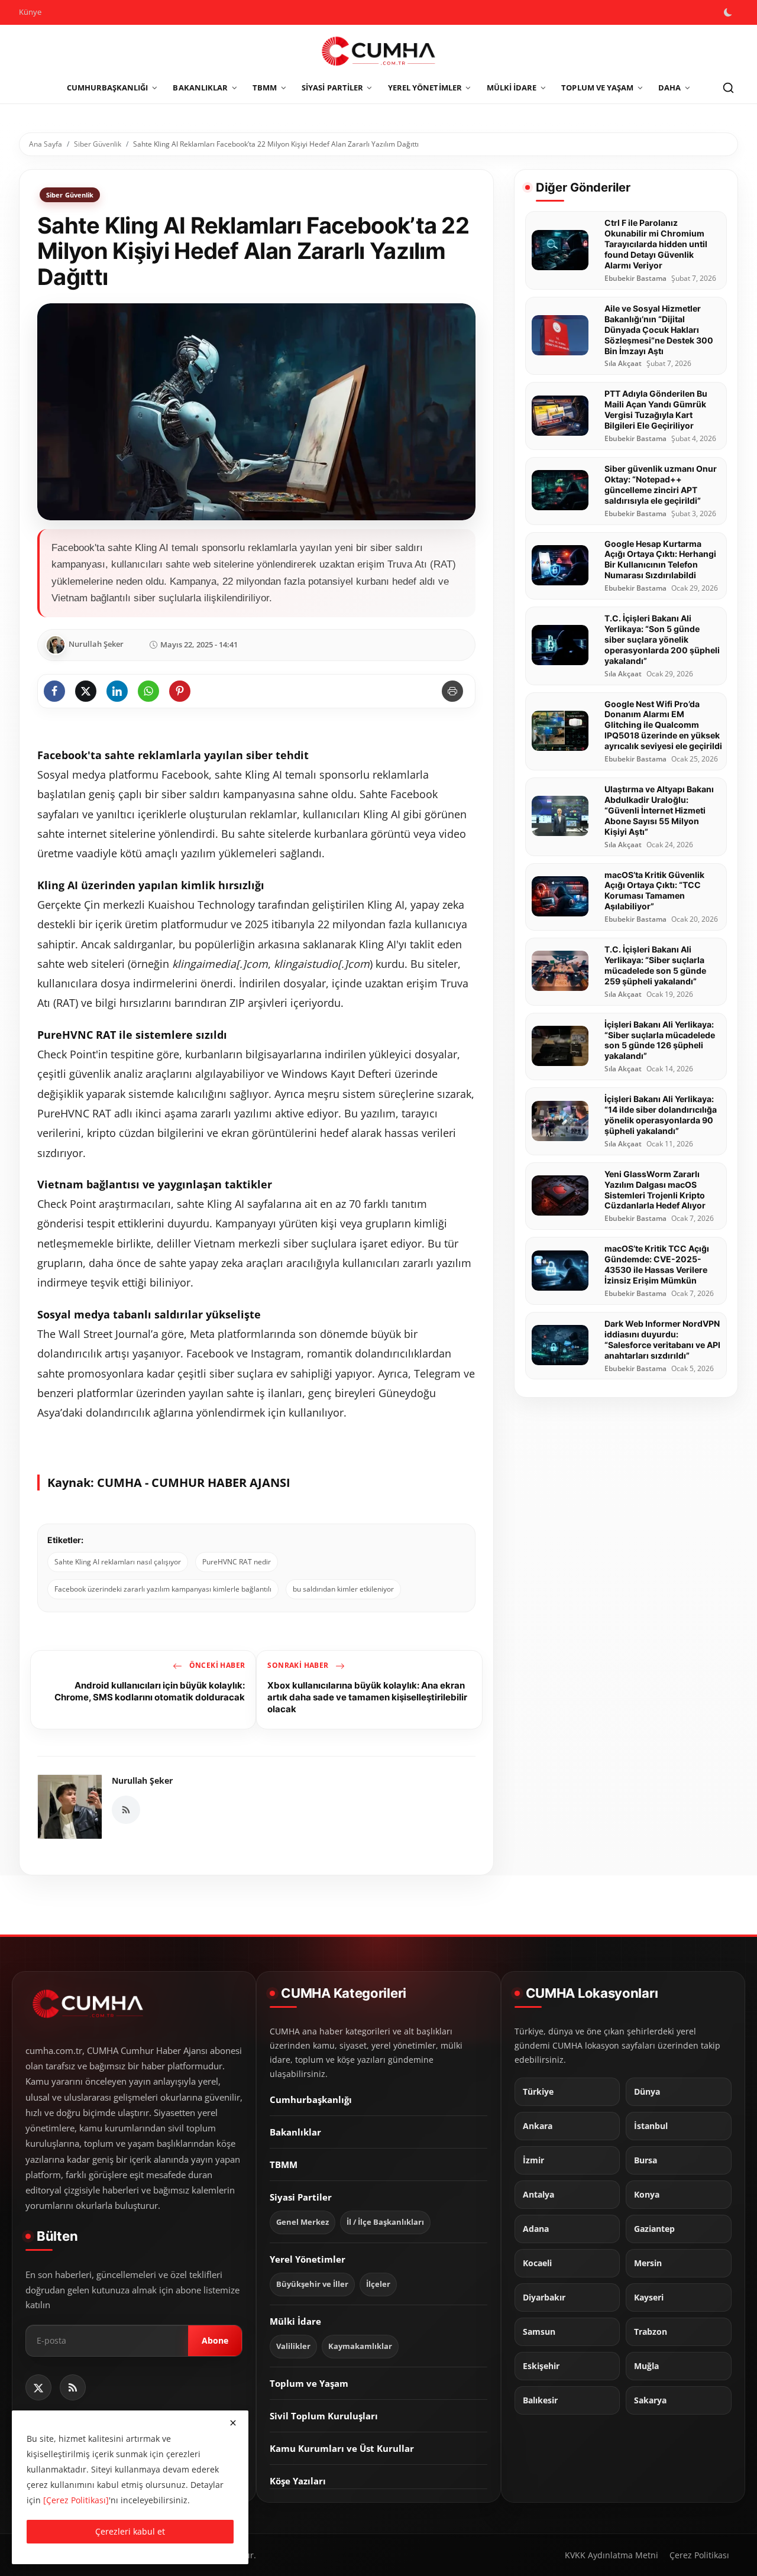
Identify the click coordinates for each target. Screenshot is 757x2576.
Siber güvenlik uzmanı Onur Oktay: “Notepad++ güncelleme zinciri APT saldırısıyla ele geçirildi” (661, 484)
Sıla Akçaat (623, 364)
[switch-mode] (729, 12)
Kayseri (649, 2298)
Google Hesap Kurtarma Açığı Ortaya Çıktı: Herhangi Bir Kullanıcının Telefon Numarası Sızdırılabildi (660, 559)
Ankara (538, 2127)
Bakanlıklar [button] (200, 88)
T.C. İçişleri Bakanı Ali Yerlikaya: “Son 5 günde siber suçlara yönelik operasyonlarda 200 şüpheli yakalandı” (662, 639)
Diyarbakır (544, 2298)
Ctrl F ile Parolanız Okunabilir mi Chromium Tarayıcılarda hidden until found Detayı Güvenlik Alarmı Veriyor (656, 244)
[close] (233, 2423)
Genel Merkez (303, 2222)
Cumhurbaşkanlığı (311, 2099)
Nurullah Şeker (142, 1780)
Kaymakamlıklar (360, 2346)
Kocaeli (537, 2264)
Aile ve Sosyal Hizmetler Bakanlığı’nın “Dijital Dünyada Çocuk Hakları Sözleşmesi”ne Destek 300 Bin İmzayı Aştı (659, 329)
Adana (536, 2230)
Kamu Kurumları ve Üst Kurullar (342, 2448)
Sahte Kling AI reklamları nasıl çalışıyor (118, 1562)
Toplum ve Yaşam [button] (597, 88)
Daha (669, 88)
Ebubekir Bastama (635, 278)
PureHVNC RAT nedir (237, 1562)
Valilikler (293, 2346)
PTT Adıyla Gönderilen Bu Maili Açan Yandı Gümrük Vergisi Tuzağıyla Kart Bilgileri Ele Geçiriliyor (656, 409)
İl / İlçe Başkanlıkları (385, 2222)
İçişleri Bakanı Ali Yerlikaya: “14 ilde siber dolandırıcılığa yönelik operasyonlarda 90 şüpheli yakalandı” (661, 1114)
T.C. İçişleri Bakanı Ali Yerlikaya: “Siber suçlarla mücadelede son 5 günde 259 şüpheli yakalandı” (655, 965)
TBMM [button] (265, 88)
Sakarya (650, 2401)
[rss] (73, 2387)
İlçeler (378, 2284)
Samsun (539, 2332)
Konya (647, 2195)
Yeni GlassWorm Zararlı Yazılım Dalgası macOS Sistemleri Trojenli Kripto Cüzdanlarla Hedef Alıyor (655, 1189)
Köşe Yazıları (298, 2481)
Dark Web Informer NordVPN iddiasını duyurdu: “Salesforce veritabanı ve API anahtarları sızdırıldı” (662, 1339)
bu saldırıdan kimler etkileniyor (343, 1589)
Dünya (647, 2092)
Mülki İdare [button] (512, 88)
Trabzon (651, 2332)
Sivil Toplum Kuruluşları (324, 2416)
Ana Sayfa (46, 144)
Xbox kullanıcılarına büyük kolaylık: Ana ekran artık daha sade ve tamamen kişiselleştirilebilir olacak (367, 1697)
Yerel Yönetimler (308, 2259)
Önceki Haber (216, 1665)
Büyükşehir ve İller (312, 2284)
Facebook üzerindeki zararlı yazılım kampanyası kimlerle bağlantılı (163, 1589)
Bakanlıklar (295, 2132)
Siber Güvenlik (98, 144)
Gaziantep (654, 2230)
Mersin (648, 2264)
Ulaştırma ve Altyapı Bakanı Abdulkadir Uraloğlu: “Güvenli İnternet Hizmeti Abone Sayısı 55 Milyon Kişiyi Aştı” (659, 810)
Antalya (538, 2195)
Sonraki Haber (299, 1665)
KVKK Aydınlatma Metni (612, 2555)
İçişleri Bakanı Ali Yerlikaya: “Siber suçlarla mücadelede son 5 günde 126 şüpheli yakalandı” (660, 1040)
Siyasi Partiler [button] (332, 88)
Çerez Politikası (699, 2555)
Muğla (646, 2367)
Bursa (646, 2161)
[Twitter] (38, 2387)
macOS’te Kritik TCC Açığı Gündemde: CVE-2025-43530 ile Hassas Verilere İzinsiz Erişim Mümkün (657, 1264)
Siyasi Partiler (301, 2197)
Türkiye (538, 2092)
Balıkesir (540, 2401)
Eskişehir (541, 2367)
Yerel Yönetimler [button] (425, 88)
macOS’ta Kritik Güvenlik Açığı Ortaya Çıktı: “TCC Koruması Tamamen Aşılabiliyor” (654, 890)
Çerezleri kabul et (130, 2531)
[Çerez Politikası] (76, 2500)
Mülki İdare (295, 2321)
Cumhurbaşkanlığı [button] (108, 88)
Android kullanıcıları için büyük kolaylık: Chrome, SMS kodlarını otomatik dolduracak (150, 1691)
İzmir (533, 2161)
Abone (215, 2341)
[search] (728, 88)
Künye (30, 12)
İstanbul (651, 2127)
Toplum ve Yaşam (309, 2383)
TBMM (284, 2165)
